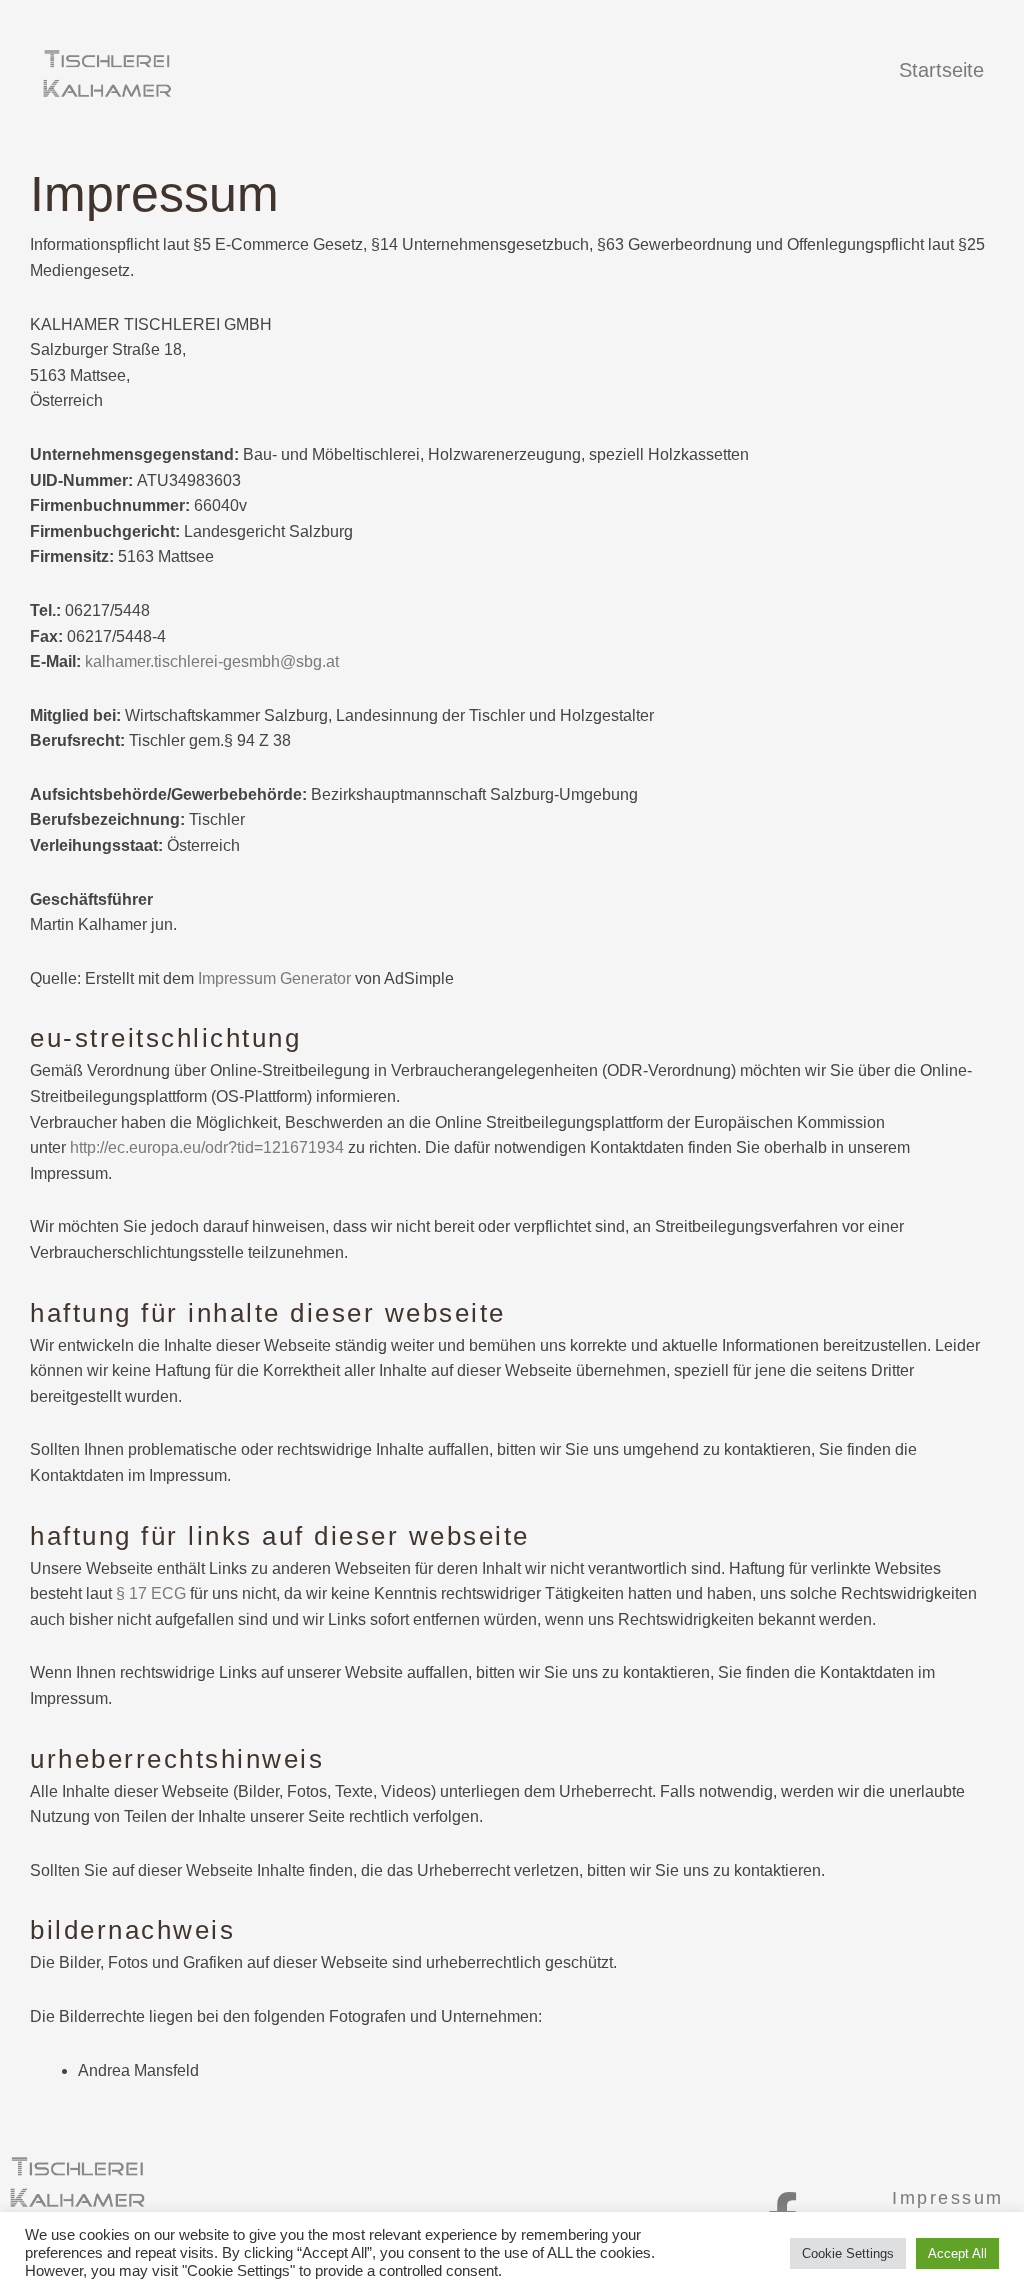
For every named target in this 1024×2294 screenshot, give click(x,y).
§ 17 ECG (151, 1593)
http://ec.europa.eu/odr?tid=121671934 (207, 1147)
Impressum (948, 2198)
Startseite (941, 70)
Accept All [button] (957, 2253)
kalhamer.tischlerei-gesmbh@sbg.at (212, 661)
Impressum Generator (274, 978)
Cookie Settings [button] (848, 2253)
